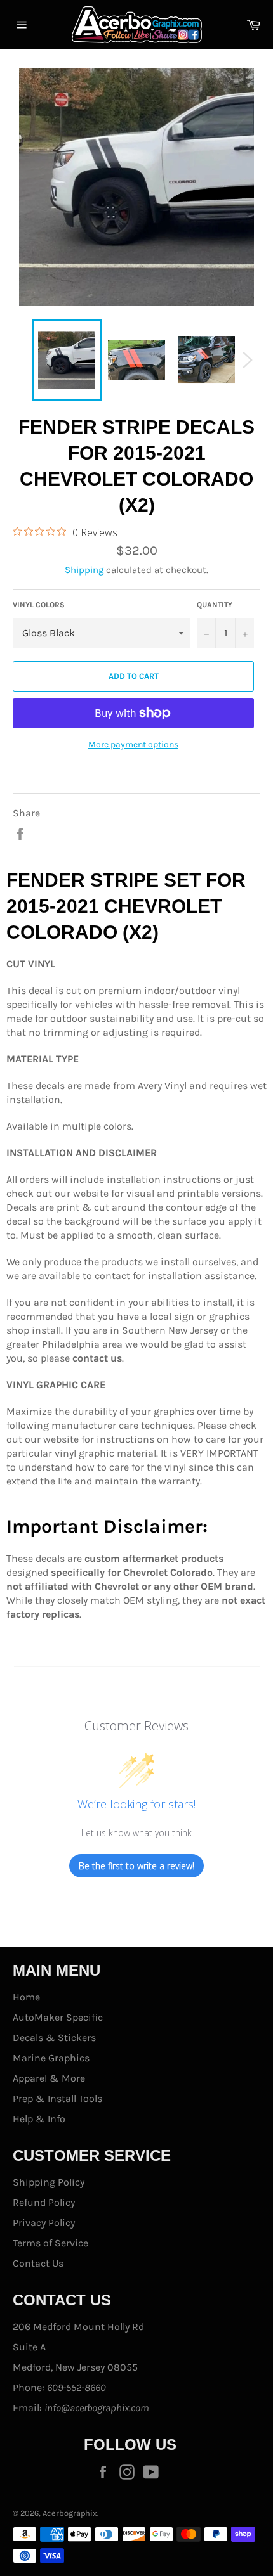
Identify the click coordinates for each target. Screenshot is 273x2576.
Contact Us (38, 2263)
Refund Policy (44, 2202)
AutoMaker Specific (58, 2017)
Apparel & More (49, 2078)
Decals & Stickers (54, 2038)
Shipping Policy (49, 2182)
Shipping (84, 570)
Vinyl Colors (39, 605)
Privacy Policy (44, 2223)
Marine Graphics (51, 2058)
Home (26, 1997)
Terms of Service (50, 2243)
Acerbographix (70, 2513)
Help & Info (39, 2119)
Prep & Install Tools (57, 2098)
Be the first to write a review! (136, 1866)
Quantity (215, 605)
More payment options (133, 744)
